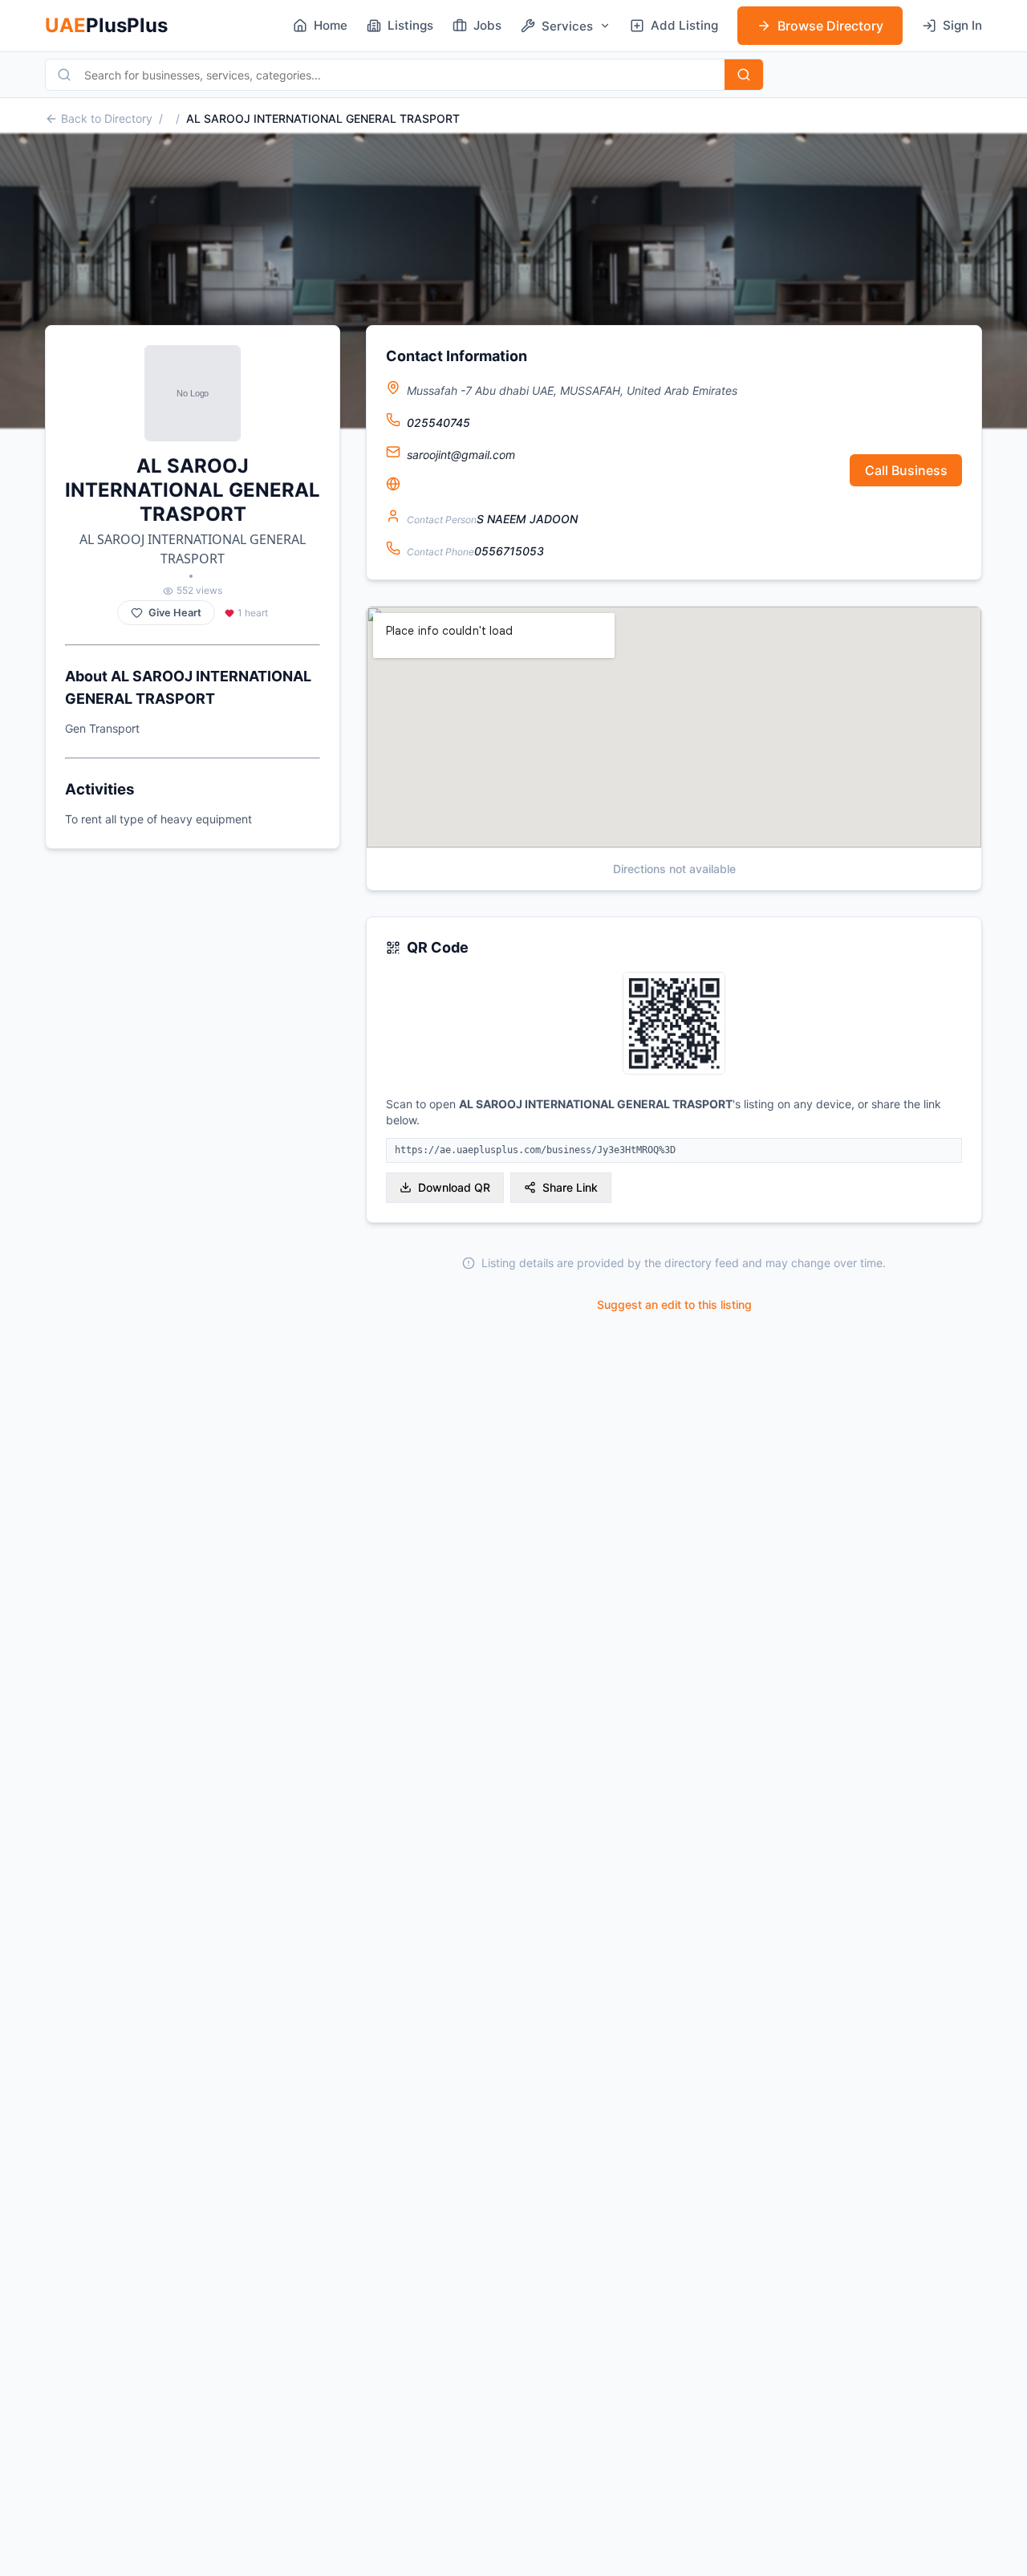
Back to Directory (107, 118)
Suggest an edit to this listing (674, 1304)
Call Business (906, 470)
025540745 (438, 423)
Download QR (454, 1187)
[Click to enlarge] (674, 1024)
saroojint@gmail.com (461, 455)
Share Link (570, 1187)
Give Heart (175, 613)
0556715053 (509, 551)
